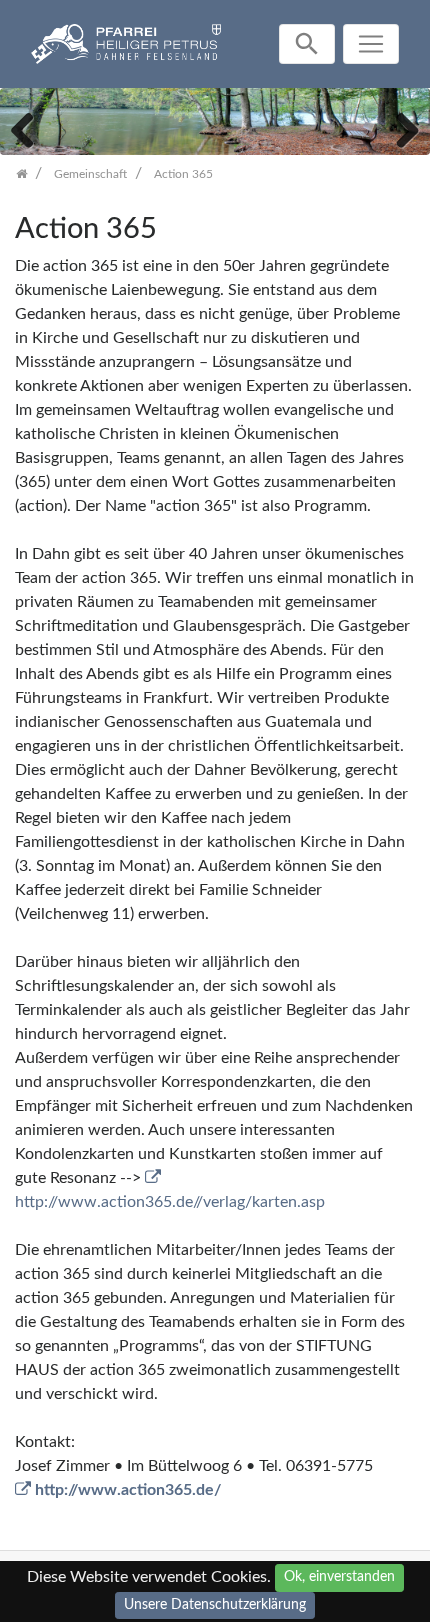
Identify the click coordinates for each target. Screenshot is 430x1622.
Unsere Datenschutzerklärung (215, 1605)
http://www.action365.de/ (128, 1490)
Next (400, 128)
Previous (30, 128)
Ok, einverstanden (339, 1577)
